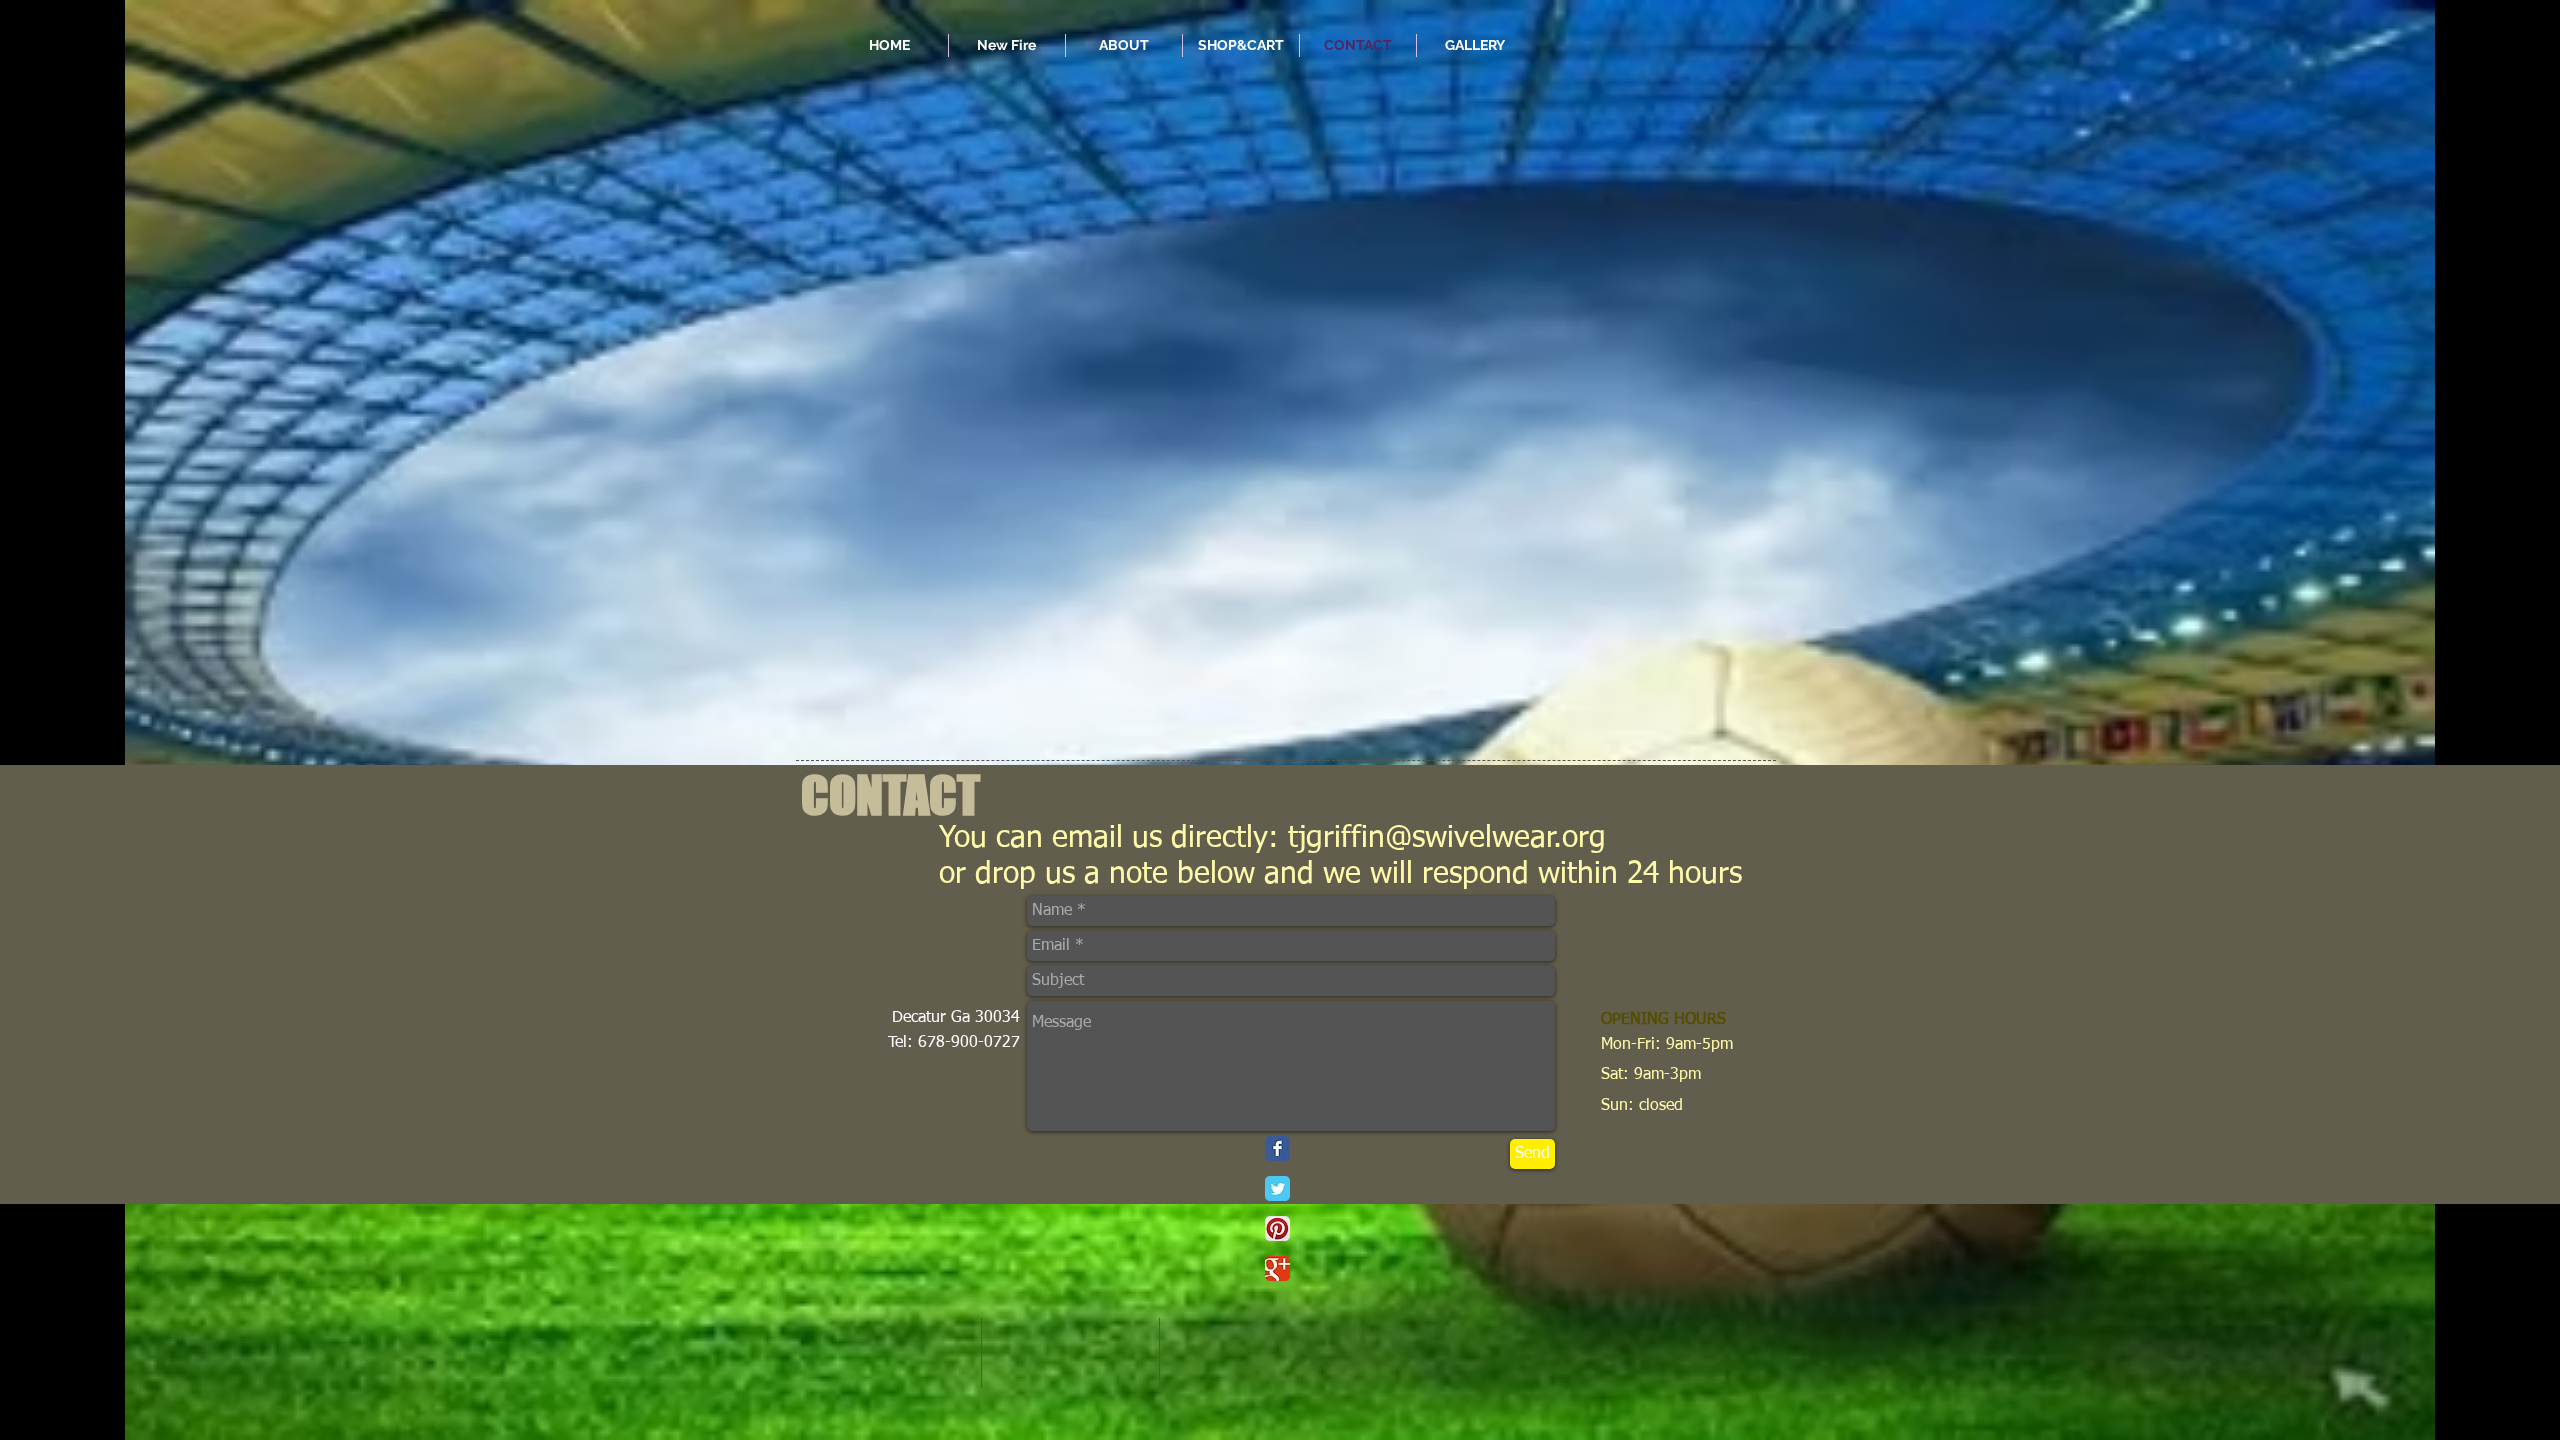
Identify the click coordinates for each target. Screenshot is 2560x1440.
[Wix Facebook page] (1277, 1148)
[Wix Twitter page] (1277, 1188)
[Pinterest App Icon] (1277, 1228)
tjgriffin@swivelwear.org (1447, 839)
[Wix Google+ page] (1277, 1268)
